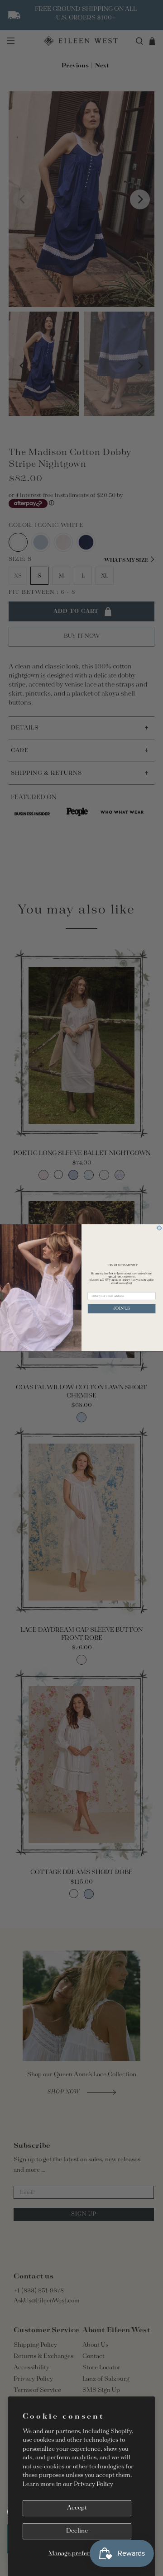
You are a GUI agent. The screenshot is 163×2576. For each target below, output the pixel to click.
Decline (77, 2531)
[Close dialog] (159, 1228)
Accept (77, 2508)
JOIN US (122, 1309)
